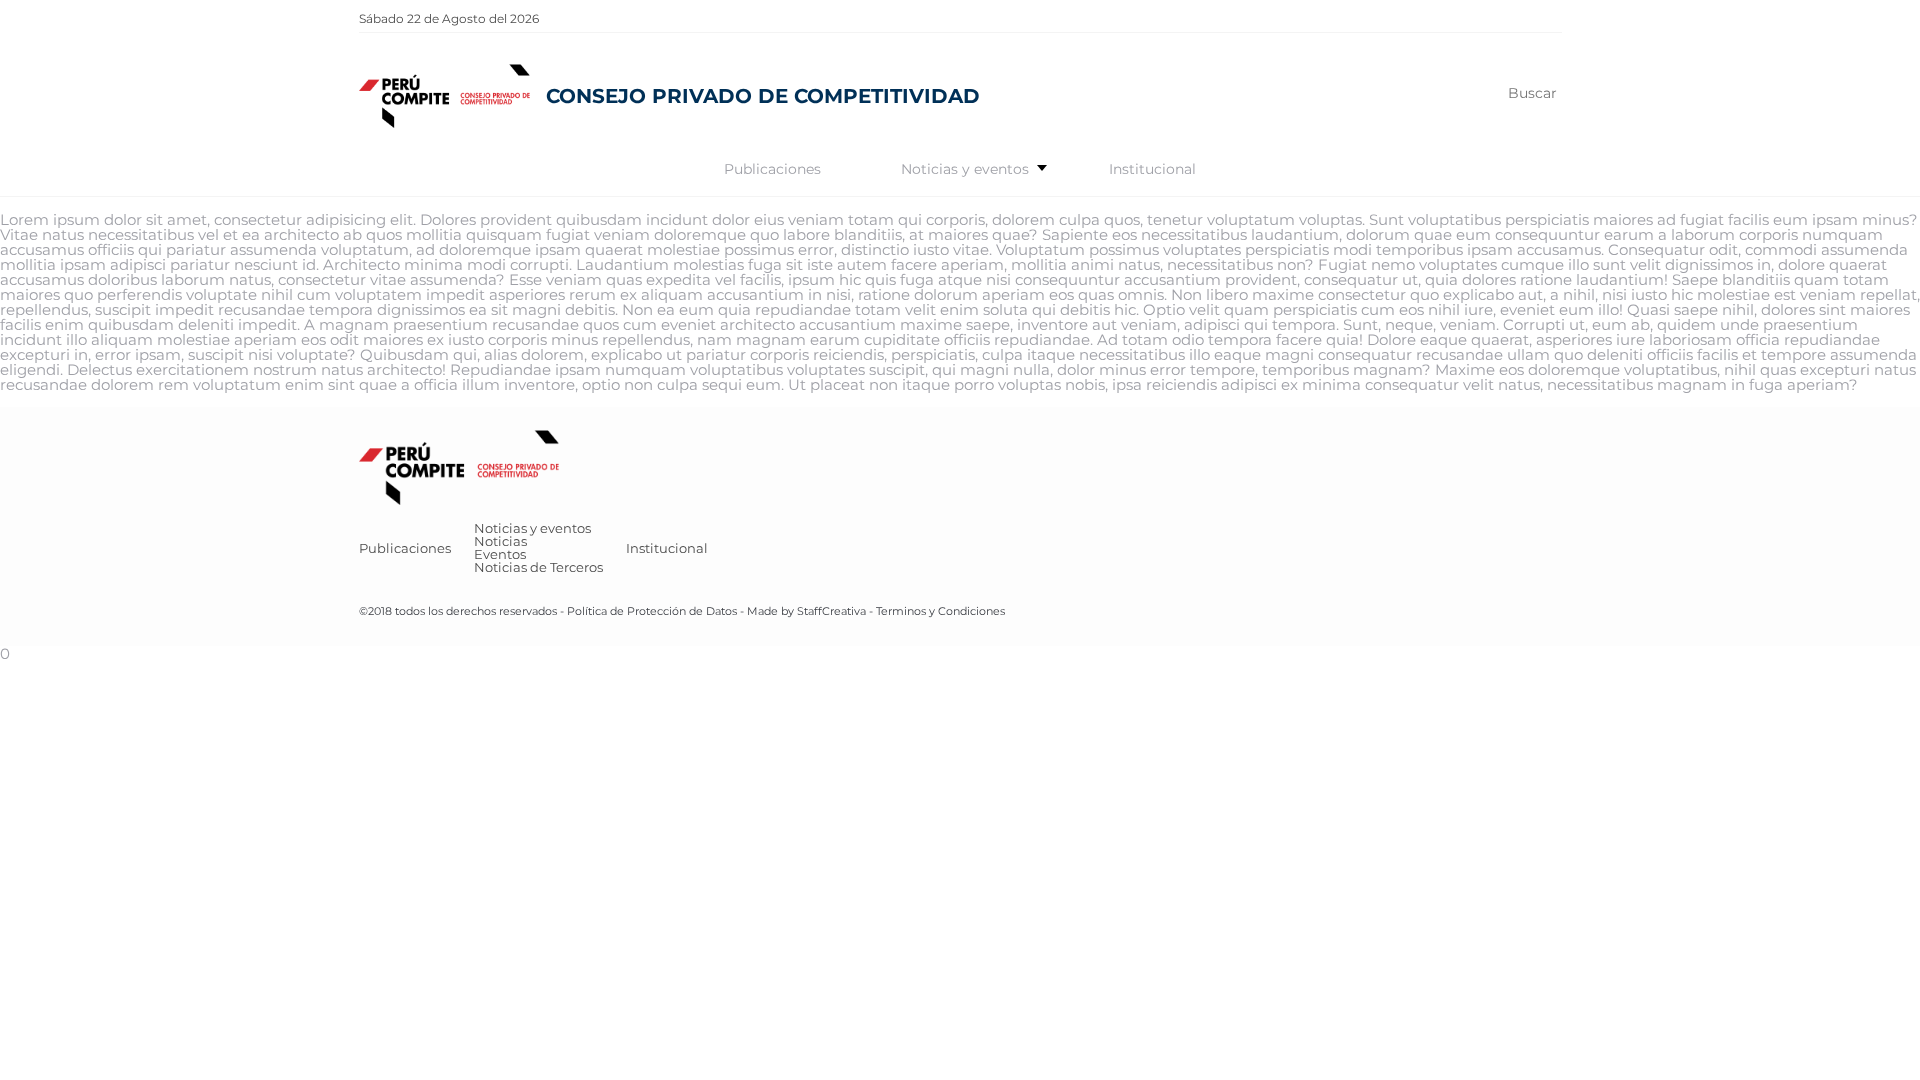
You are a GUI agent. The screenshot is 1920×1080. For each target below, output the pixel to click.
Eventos (500, 554)
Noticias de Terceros (538, 567)
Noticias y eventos (965, 169)
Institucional (1152, 169)
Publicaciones (772, 169)
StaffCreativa (831, 611)
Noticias (500, 541)
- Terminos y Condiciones (935, 611)
